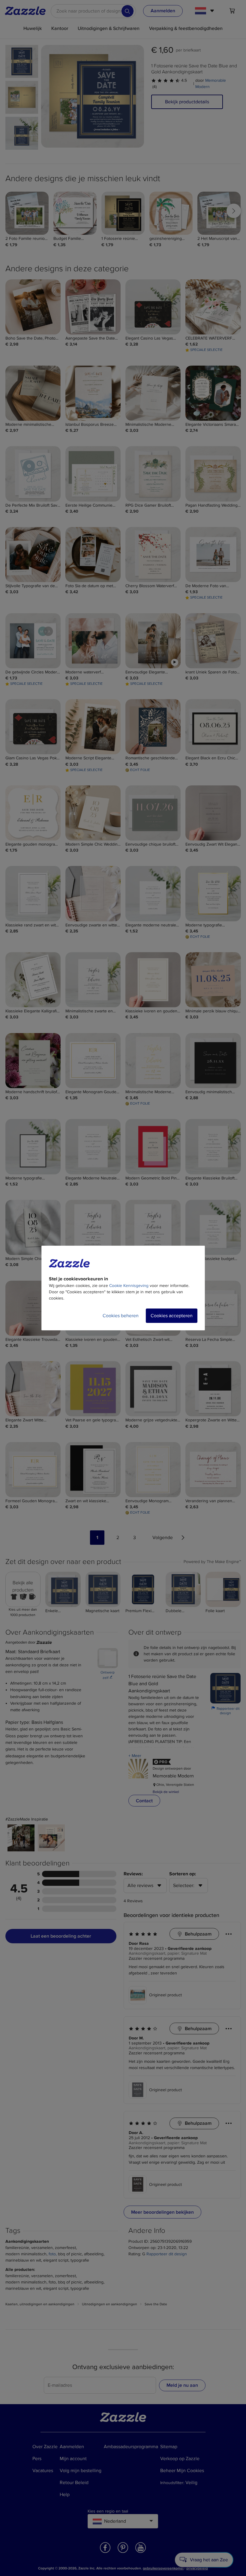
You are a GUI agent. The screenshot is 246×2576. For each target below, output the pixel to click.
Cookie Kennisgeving (129, 1286)
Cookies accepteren (172, 1316)
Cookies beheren (121, 1316)
